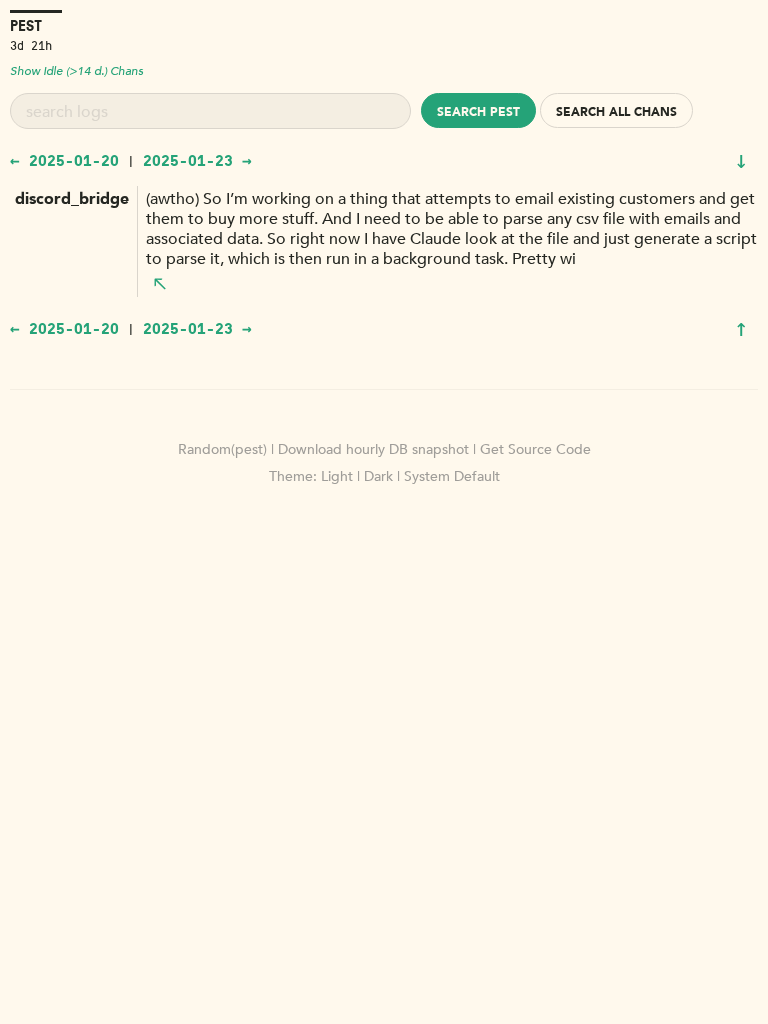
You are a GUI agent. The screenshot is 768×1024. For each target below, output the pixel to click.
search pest (478, 112)
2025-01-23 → (197, 160)
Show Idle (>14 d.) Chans (76, 71)
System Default (452, 476)
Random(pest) (222, 449)
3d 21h (31, 44)
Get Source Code (535, 449)
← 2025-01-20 (64, 160)
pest (26, 25)
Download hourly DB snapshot (373, 449)
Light (337, 476)
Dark (378, 476)
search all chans (616, 112)
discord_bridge (72, 199)
